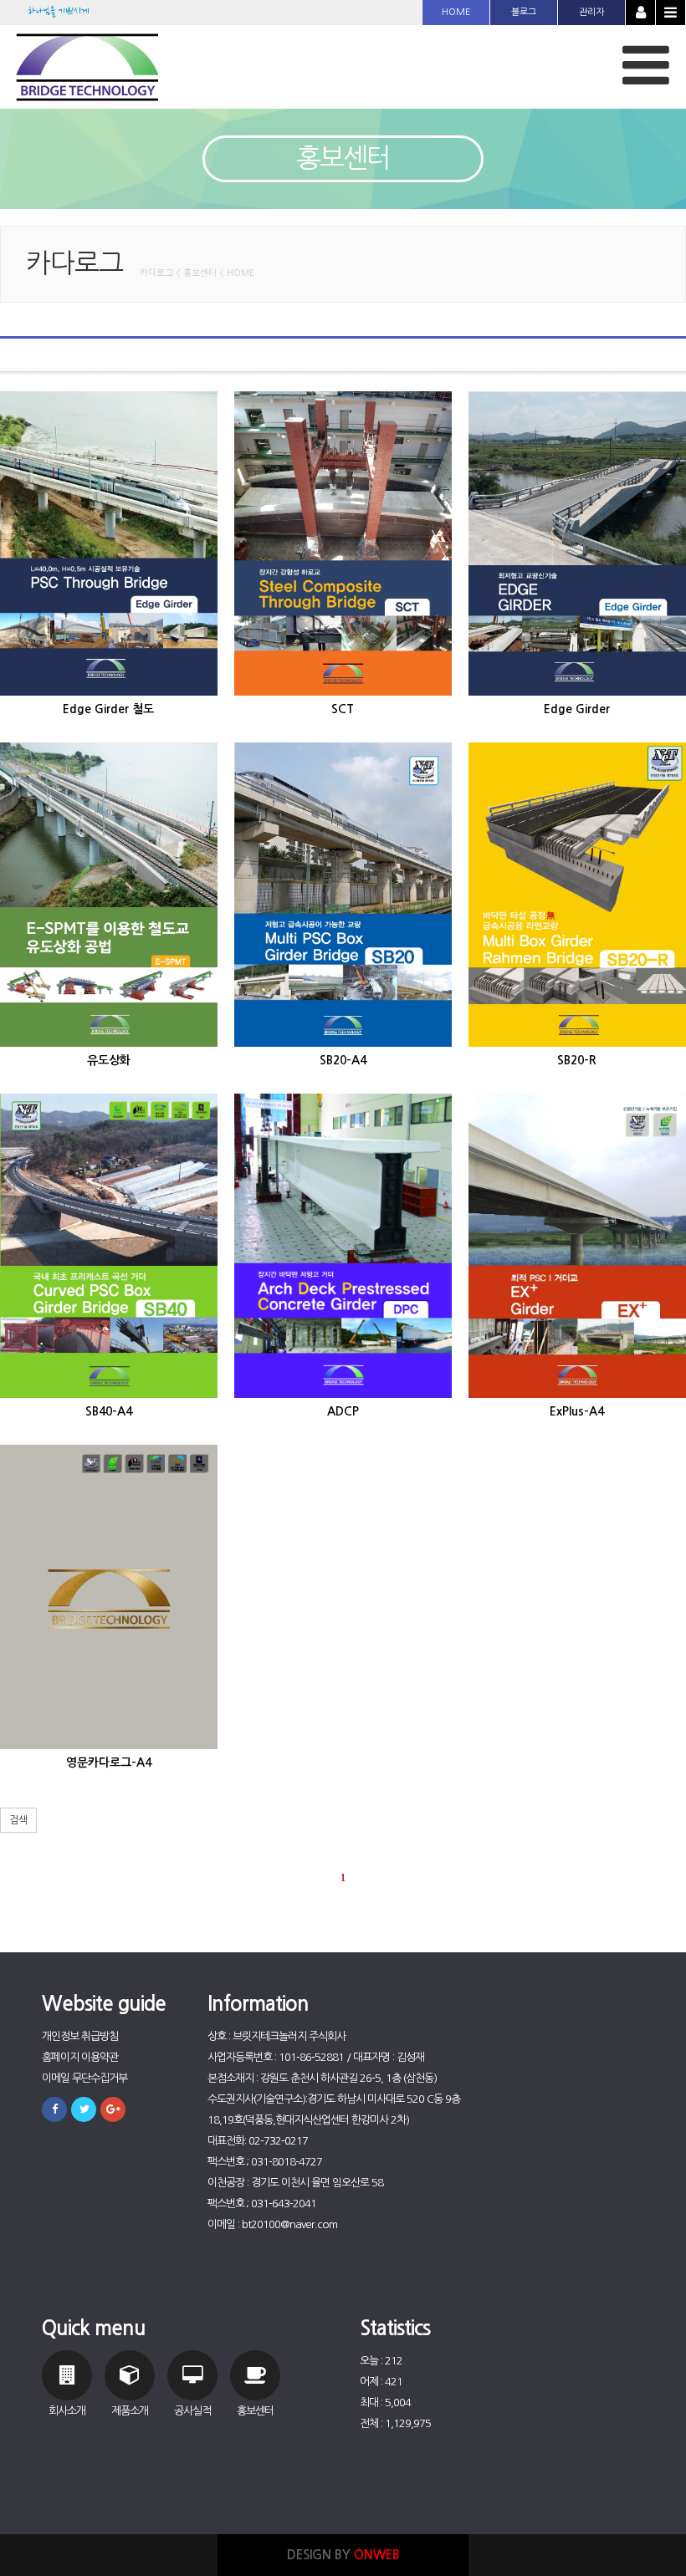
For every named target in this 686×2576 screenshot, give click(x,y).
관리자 (591, 12)
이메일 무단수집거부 (84, 2078)
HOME (456, 12)
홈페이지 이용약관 (80, 2057)
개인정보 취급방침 (80, 2036)
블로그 (524, 12)
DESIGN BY (343, 2555)
